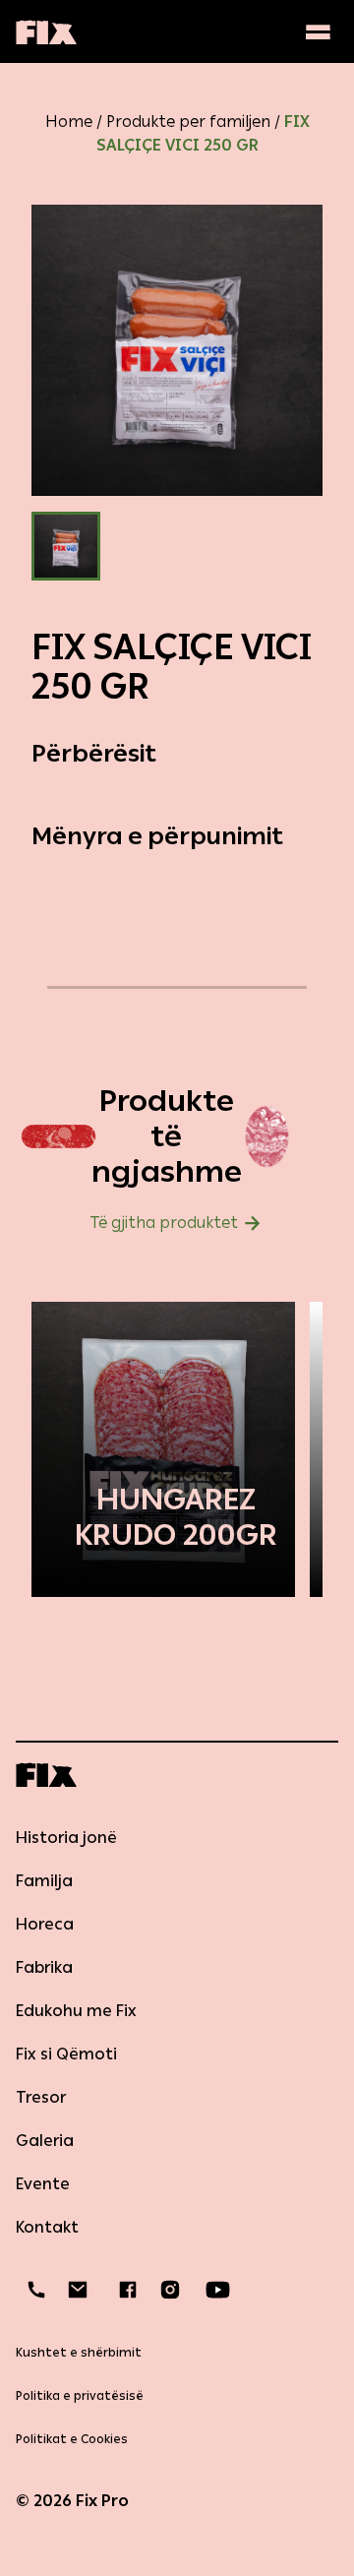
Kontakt (47, 2227)
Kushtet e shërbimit (79, 2353)
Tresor (41, 2097)
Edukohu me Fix (76, 2011)
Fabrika (44, 1967)
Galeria (45, 2141)
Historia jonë (66, 1838)
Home (69, 122)
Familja (44, 1881)
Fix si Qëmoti (66, 2054)
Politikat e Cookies (72, 2439)
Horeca (45, 1924)
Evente (43, 2184)
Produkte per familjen (188, 122)
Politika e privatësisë (80, 2396)
